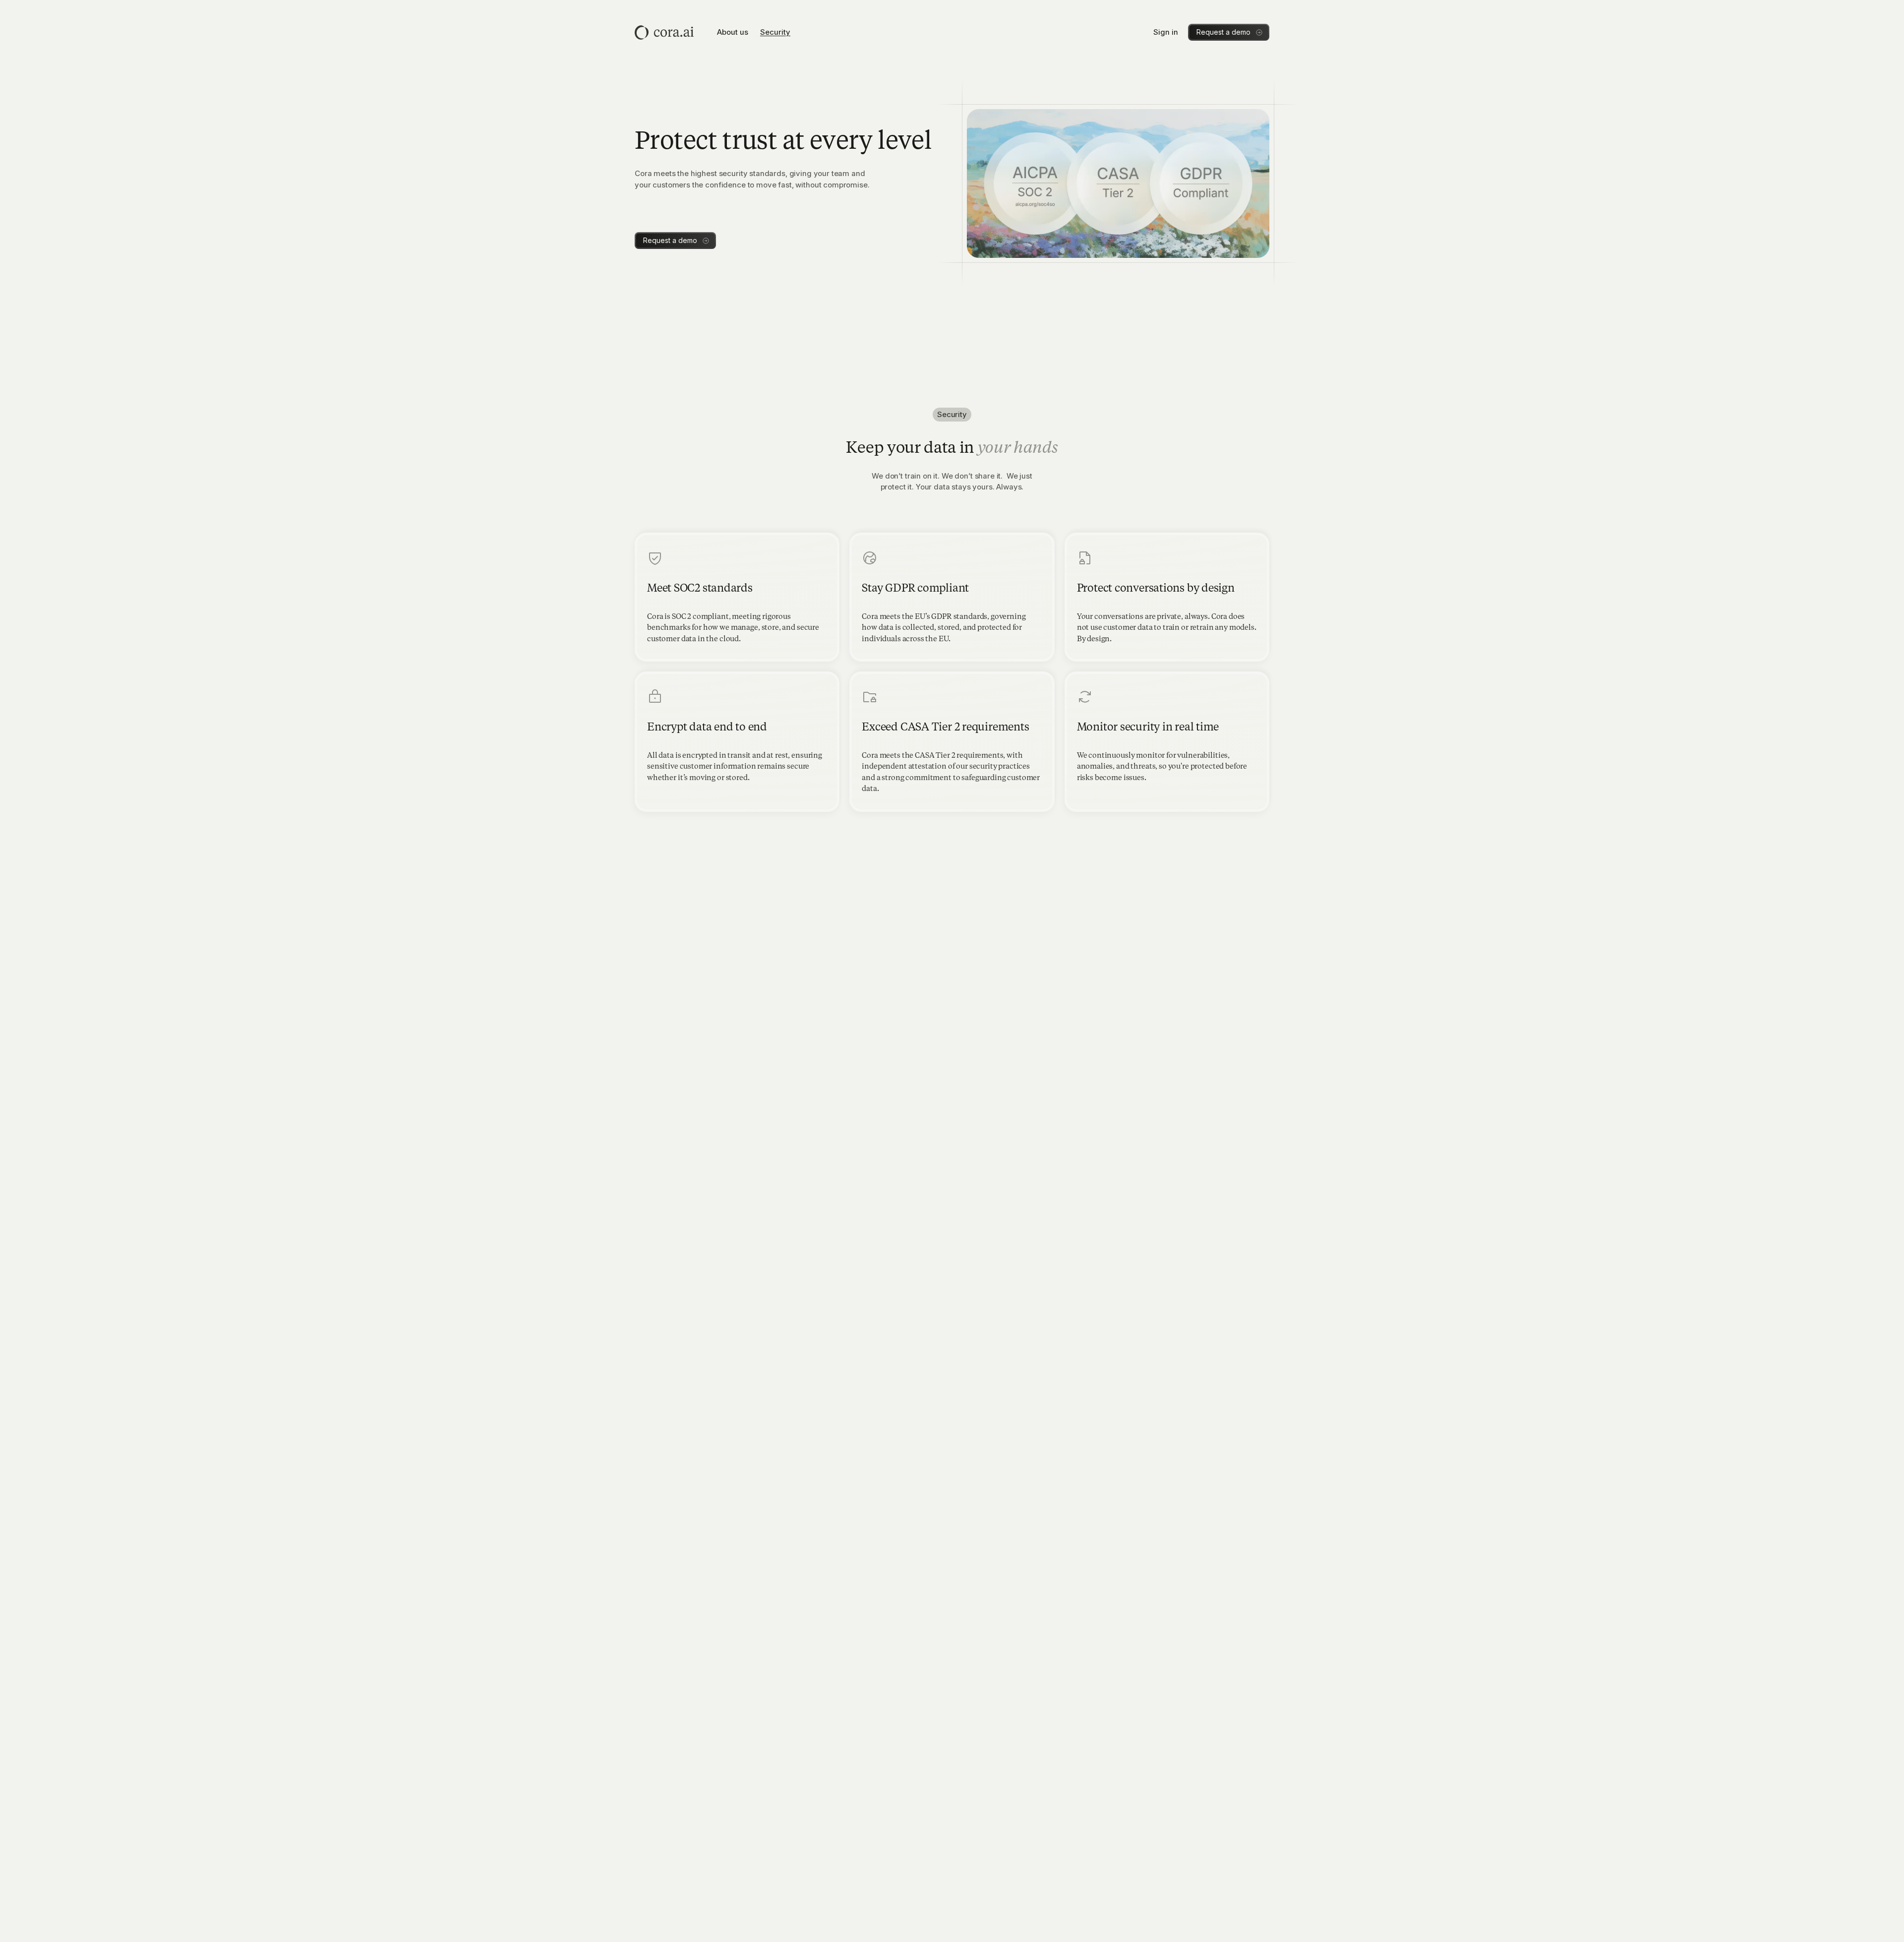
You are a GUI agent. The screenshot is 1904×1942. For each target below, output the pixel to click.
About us (733, 32)
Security (775, 32)
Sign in (1166, 32)
